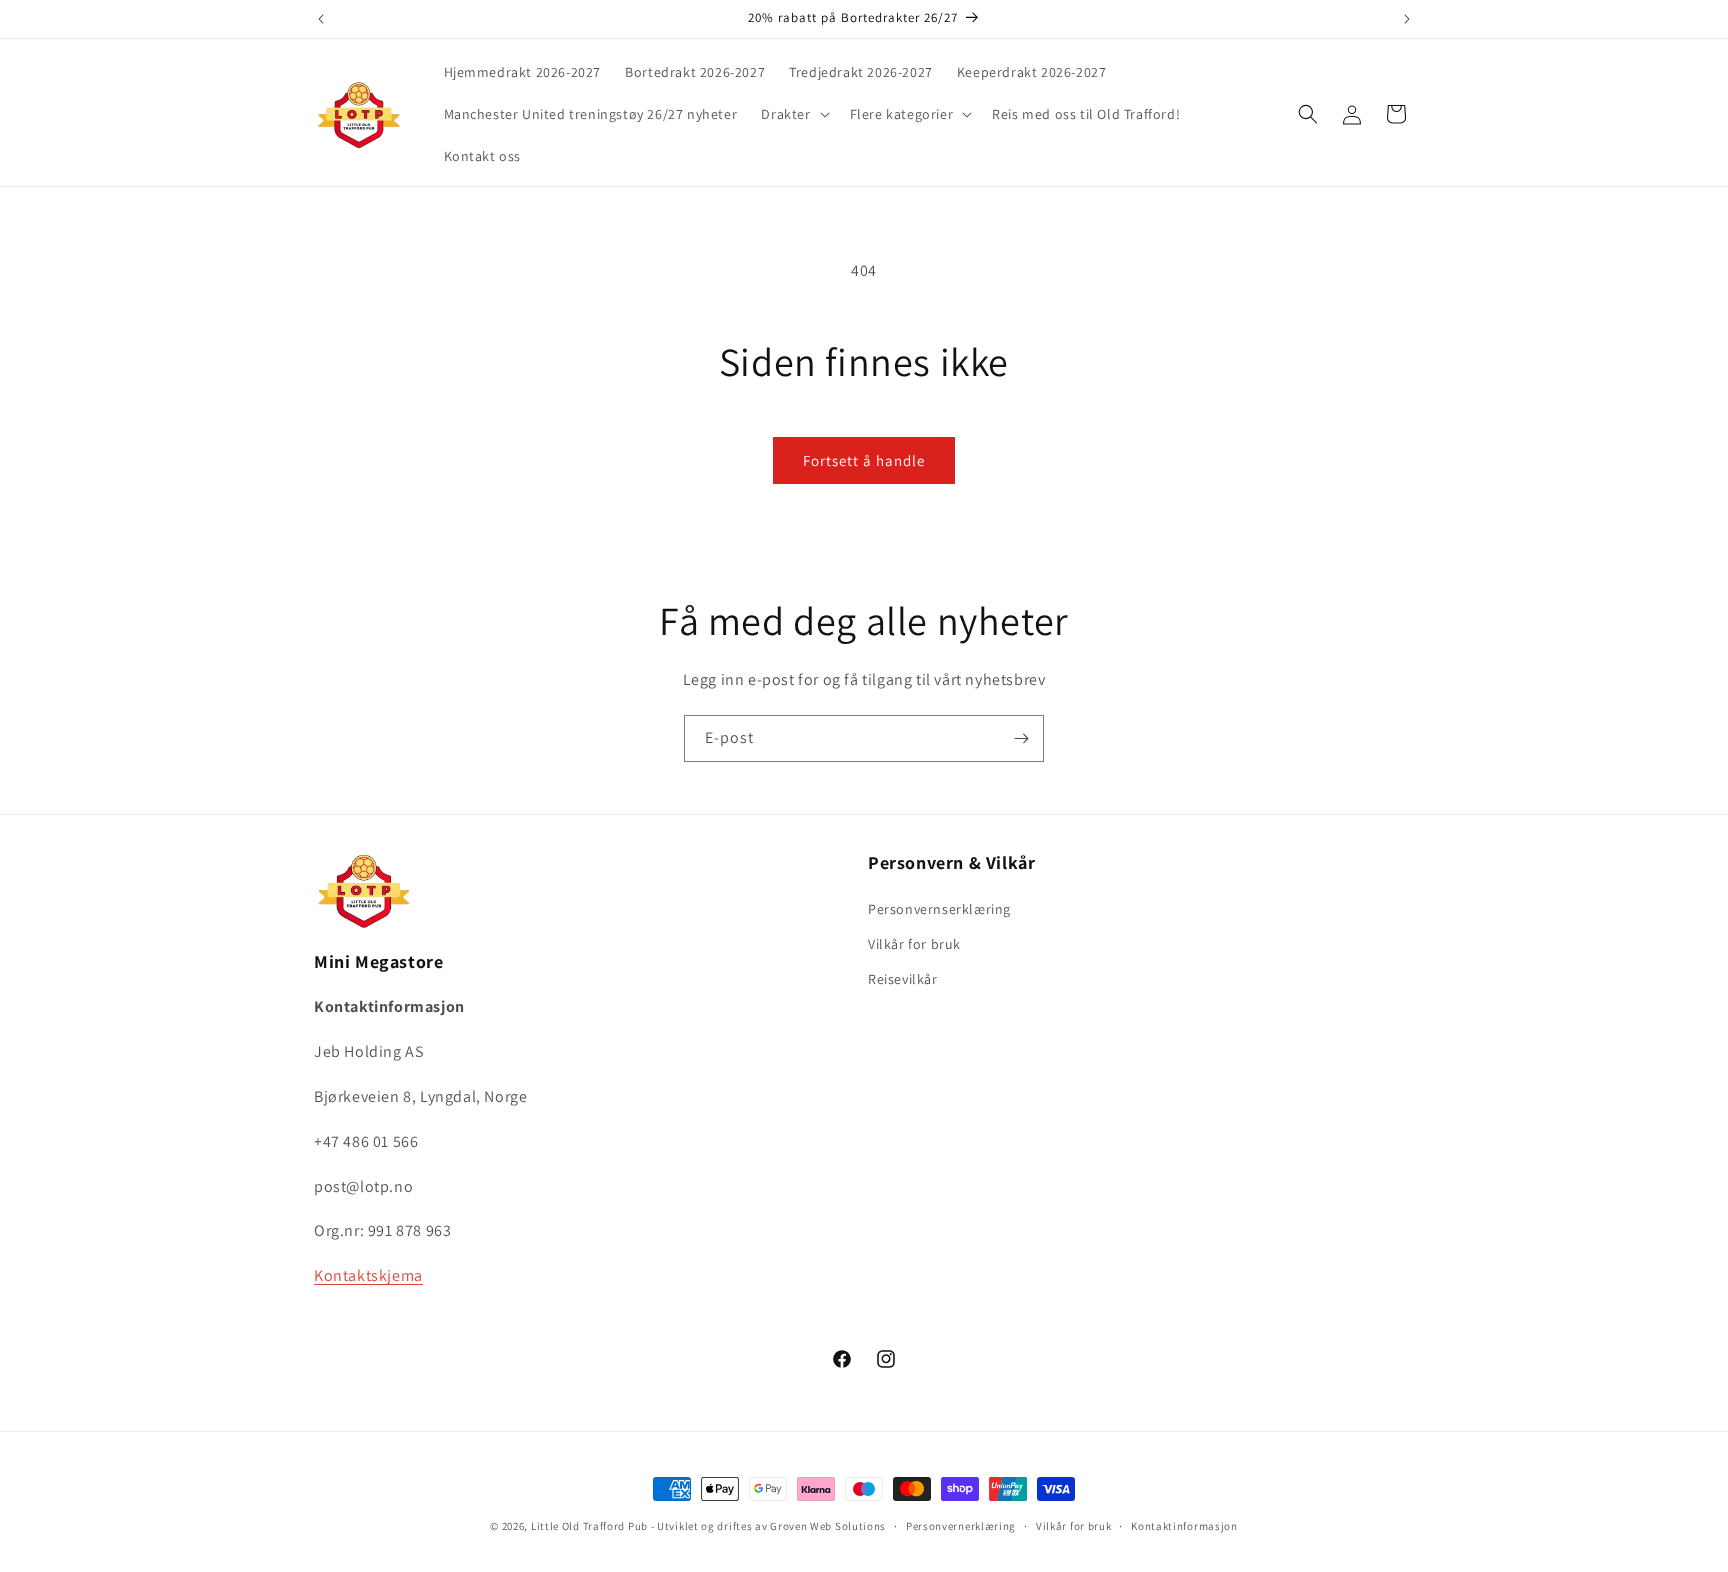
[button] (793, 114)
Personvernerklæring (961, 1526)
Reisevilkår (903, 979)
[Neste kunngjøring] (1407, 19)
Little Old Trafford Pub (589, 1526)
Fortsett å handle (864, 460)
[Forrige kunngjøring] (321, 19)
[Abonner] (1021, 738)
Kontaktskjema (368, 1275)
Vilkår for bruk (914, 944)
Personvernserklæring (939, 909)
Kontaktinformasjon (1184, 1526)
